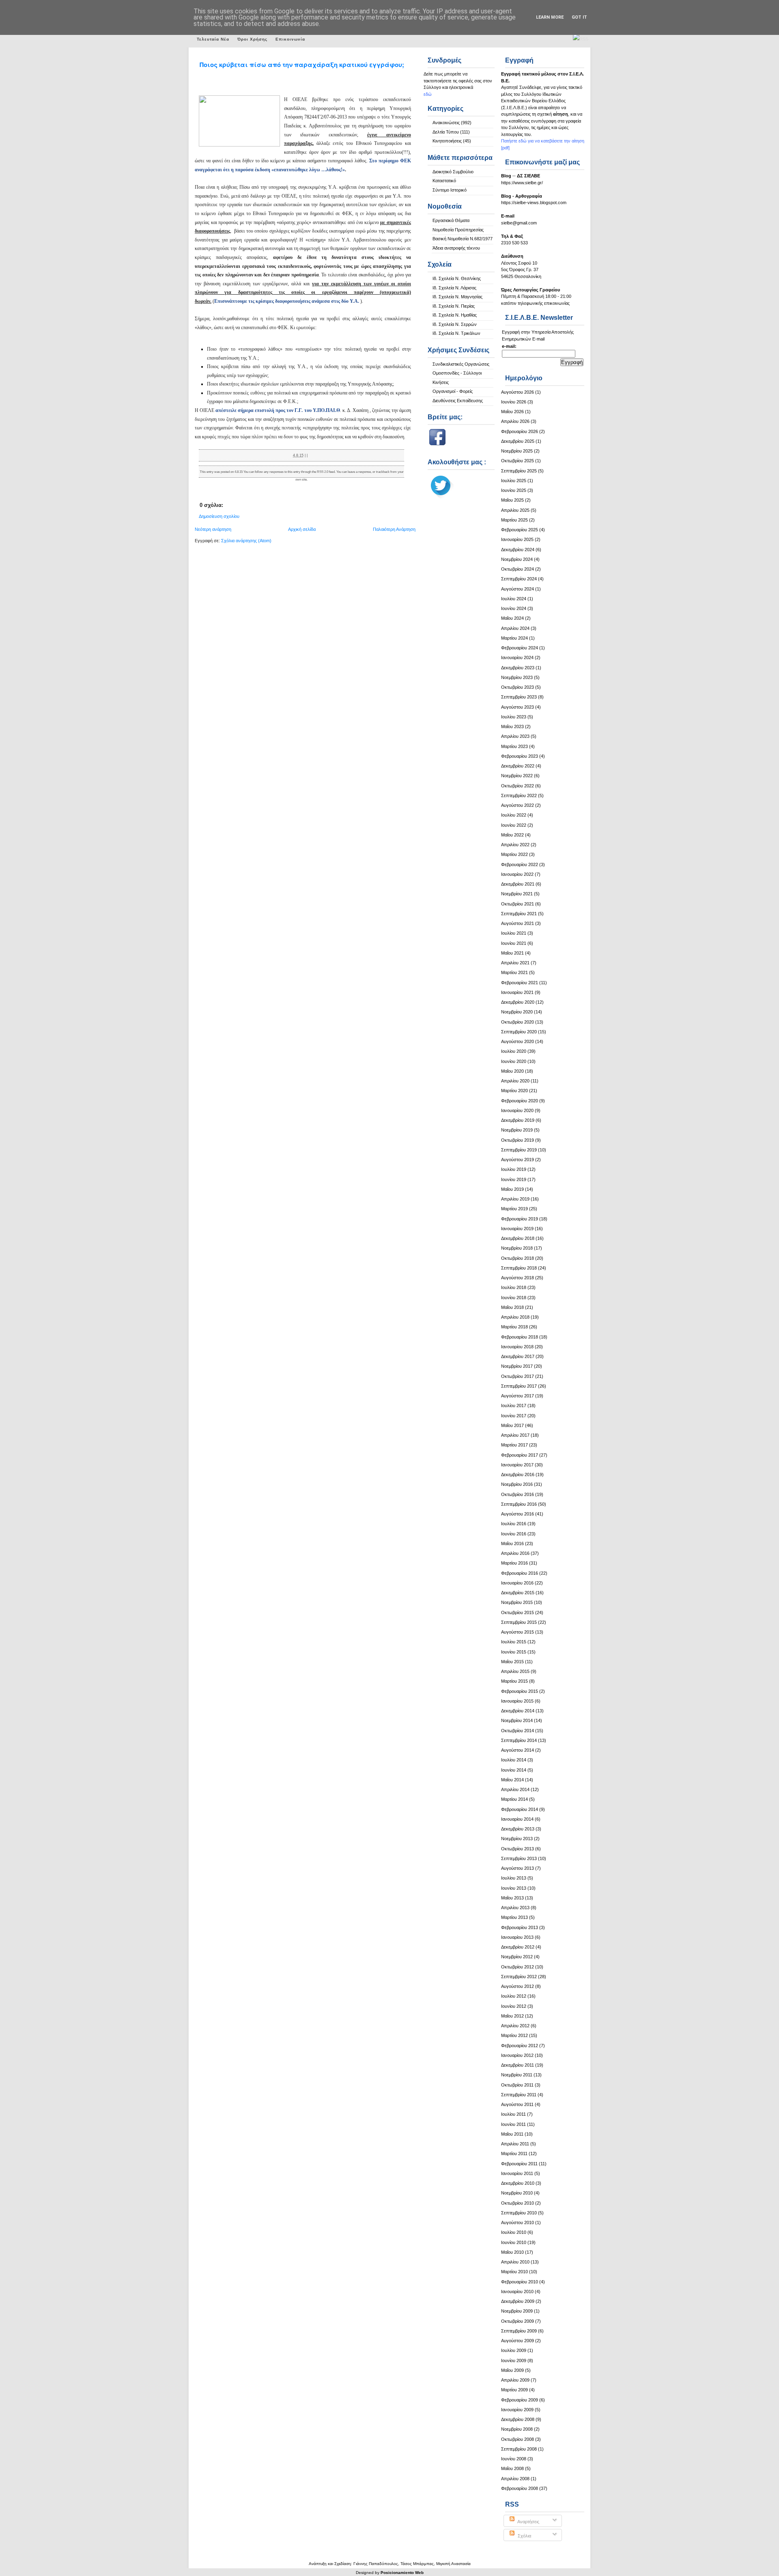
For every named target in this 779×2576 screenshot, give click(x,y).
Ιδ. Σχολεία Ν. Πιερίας (454, 306)
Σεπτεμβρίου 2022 (519, 795)
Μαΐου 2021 (512, 953)
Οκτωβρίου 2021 (518, 904)
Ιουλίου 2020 (514, 1051)
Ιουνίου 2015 (514, 1652)
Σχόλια (524, 2536)
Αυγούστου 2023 (518, 707)
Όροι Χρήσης (252, 39)
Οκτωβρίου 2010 (518, 2203)
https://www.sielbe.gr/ (522, 183)
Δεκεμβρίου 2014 (518, 1711)
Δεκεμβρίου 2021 (518, 884)
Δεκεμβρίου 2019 (518, 1120)
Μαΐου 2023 (512, 726)
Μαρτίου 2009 (514, 2390)
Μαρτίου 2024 (514, 638)
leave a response (359, 472)
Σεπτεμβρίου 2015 (519, 1622)
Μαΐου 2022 (512, 835)
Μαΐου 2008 (512, 2468)
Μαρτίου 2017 (514, 1445)
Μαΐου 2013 (512, 1898)
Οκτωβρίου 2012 (518, 1967)
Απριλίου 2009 (515, 2380)
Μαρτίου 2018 (514, 1327)
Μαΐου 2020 (512, 1071)
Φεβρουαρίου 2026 (520, 431)
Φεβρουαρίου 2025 (520, 530)
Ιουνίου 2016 (514, 1534)
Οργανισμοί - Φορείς (453, 391)
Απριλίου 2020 (515, 1081)
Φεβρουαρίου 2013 (520, 1927)
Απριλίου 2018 (515, 1317)
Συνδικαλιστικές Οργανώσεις (461, 364)
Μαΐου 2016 (512, 1543)
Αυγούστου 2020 (518, 1041)
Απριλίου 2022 (515, 845)
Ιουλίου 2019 (514, 1169)
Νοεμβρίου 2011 (517, 2075)
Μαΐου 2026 (512, 412)
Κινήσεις (441, 382)
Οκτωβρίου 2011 (517, 2085)
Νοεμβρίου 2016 (517, 1484)
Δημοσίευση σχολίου (219, 516)
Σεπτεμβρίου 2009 (519, 2331)
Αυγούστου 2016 (518, 1514)
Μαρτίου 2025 (514, 520)
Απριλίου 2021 (515, 963)
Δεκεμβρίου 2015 (518, 1593)
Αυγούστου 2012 (518, 1986)
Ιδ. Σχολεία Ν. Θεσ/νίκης (457, 278)
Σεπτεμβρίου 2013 (519, 1858)
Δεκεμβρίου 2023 (518, 668)
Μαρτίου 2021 (514, 972)
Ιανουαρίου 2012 (517, 2055)
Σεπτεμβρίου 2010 (519, 2213)
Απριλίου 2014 (515, 1789)
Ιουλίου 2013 (514, 1878)
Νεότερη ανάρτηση (213, 529)
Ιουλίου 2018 (514, 1287)
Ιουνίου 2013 (514, 1888)
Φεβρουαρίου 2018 (520, 1337)
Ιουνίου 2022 (514, 825)
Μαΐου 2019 (512, 1189)
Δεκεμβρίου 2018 (518, 1238)
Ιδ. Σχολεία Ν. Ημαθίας (455, 315)
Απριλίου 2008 (515, 2479)
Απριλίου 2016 (515, 1553)
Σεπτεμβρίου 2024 (519, 579)
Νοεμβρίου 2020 (517, 1012)
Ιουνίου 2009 (514, 2360)
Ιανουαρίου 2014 (517, 1819)
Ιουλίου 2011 (513, 2114)
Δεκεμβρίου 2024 (518, 550)
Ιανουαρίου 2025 (517, 539)
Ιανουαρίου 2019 (517, 1229)
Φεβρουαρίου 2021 (520, 983)
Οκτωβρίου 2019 (518, 1140)
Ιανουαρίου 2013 (517, 1937)
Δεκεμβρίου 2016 (518, 1474)
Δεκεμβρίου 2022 (518, 766)
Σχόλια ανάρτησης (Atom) (246, 541)
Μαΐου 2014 (512, 1780)
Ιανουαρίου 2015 (517, 1701)
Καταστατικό (444, 181)
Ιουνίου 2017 (514, 1416)
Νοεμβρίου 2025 (517, 451)
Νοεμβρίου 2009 (517, 2311)
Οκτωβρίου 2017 (518, 1376)
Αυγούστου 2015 (518, 1632)
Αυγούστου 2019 (518, 1160)
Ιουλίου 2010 (514, 2232)
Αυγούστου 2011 (517, 2104)
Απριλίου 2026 (515, 421)
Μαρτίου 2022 (514, 854)
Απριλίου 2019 (515, 1199)
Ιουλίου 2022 (514, 815)
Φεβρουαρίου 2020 (520, 1101)
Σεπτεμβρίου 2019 (519, 1150)
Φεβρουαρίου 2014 (520, 1809)
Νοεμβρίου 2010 (517, 2193)
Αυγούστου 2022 (518, 805)
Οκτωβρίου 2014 (518, 1731)
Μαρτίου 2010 (514, 2272)
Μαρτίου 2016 (514, 1563)
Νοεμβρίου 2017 (517, 1366)
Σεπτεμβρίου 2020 (519, 1032)
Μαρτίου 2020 (514, 1091)
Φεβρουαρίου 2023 (520, 756)
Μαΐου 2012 (512, 2016)
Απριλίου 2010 (515, 2262)
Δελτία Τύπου (446, 132)
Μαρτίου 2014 (514, 1799)
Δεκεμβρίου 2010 (518, 2183)
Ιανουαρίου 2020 (517, 1110)
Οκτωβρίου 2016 (518, 1494)
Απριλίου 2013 (515, 1908)
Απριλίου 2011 (515, 2144)
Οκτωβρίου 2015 (518, 1612)
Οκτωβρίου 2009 (518, 2321)
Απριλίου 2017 (515, 1435)
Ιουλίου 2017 (514, 1405)
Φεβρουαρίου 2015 (520, 1691)
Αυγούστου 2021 (518, 923)
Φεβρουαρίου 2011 (519, 2164)
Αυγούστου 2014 (518, 1750)
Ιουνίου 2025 (514, 490)
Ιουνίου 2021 (514, 943)
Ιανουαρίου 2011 (517, 2173)
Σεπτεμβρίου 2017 (519, 1386)
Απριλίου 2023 (515, 736)
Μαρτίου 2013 (514, 1917)
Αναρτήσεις (528, 2522)
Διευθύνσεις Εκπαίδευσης (458, 401)
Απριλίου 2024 (515, 628)
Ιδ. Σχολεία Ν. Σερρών (455, 324)
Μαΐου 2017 (512, 1425)
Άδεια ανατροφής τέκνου (456, 248)
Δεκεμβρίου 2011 (518, 2065)
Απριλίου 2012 (515, 2026)
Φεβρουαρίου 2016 (520, 1573)
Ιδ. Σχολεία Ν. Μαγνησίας (457, 297)
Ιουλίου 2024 (514, 599)
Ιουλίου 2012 (514, 1996)
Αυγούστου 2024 (518, 589)
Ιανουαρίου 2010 (517, 2291)
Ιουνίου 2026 (514, 402)
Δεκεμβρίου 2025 (518, 441)
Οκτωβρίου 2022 (518, 786)
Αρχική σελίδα (302, 529)
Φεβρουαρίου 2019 (520, 1219)
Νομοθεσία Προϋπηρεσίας (458, 230)
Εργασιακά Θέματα (451, 220)
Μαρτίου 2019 (514, 1209)
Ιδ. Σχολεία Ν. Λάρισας (454, 288)
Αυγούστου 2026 (518, 392)
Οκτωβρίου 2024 (518, 569)
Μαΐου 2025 (512, 500)
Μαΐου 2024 (512, 618)
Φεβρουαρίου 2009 (520, 2400)
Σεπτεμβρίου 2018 (519, 1268)
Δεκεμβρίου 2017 (518, 1356)
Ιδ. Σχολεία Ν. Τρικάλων (456, 333)
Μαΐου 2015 (512, 1662)
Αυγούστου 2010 (518, 2222)
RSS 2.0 (323, 472)
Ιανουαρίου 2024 (517, 657)
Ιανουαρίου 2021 (517, 992)
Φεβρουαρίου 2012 (520, 2046)
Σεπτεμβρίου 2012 (519, 1977)
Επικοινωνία (290, 39)
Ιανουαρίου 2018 (517, 1347)
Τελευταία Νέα (213, 39)
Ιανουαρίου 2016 (517, 1583)
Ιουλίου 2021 (514, 933)
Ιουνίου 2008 (514, 2459)
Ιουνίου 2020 (514, 1061)
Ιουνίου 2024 (514, 608)
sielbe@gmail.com (519, 223)
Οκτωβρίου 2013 (518, 1849)
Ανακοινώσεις (446, 123)
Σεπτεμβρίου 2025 (519, 471)
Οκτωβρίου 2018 (518, 1258)
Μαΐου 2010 (512, 2252)
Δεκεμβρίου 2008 (518, 2419)
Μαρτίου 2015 (514, 1681)
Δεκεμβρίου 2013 (518, 1829)
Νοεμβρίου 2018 (517, 1248)
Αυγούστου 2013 (518, 1868)
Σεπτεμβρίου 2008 (519, 2449)
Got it (579, 17)
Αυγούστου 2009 (518, 2341)
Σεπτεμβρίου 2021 (519, 914)
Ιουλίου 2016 (514, 1524)
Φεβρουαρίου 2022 (520, 864)
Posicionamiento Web (402, 2573)
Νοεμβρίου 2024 (517, 559)
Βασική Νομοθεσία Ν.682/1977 (463, 239)
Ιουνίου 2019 (514, 1179)
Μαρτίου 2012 (514, 2035)
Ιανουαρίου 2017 (517, 1465)
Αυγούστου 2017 (518, 1396)
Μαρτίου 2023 (514, 746)
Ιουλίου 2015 (514, 1642)
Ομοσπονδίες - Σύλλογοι (457, 373)
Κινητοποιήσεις (447, 141)
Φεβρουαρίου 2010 (520, 2282)
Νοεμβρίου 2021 (517, 894)
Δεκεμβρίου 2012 (518, 1947)
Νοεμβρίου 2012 (517, 1957)
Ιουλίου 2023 (514, 717)
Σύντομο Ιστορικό (450, 190)
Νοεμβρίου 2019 (517, 1130)
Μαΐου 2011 (512, 2134)
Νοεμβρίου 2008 (517, 2429)
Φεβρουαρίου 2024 (520, 648)
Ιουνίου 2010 (514, 2242)
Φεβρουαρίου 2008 (520, 2488)
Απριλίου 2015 (515, 1671)
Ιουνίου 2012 (514, 2006)
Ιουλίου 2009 (514, 2350)
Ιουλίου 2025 (514, 481)
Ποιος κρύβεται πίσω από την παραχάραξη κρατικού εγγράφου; (302, 65)
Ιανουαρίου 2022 (517, 874)
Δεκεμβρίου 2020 (518, 1002)
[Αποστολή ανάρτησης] (309, 455)
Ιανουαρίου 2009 (517, 2410)
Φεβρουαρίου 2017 (520, 1455)
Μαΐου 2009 (512, 2370)
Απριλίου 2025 (515, 510)
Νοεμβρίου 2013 (517, 1839)
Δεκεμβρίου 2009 (518, 2301)
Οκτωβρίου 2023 (518, 687)
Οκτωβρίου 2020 (518, 1022)
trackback (383, 472)
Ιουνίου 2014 (514, 1770)
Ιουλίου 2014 (514, 1760)
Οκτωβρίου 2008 (518, 2439)
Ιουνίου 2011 (513, 2124)
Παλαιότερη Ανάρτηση (394, 529)
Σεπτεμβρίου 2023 (519, 697)
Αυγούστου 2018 (518, 1278)
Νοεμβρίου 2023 (517, 677)
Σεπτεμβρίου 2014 (519, 1740)
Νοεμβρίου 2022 (517, 776)
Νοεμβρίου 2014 (517, 1720)
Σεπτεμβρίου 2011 (519, 2095)
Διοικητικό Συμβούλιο (453, 172)
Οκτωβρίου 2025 (518, 461)
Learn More (550, 17)
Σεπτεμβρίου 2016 (519, 1504)
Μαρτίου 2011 (514, 2153)
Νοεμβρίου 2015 (517, 1602)
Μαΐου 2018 (512, 1307)
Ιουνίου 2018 (514, 1298)
